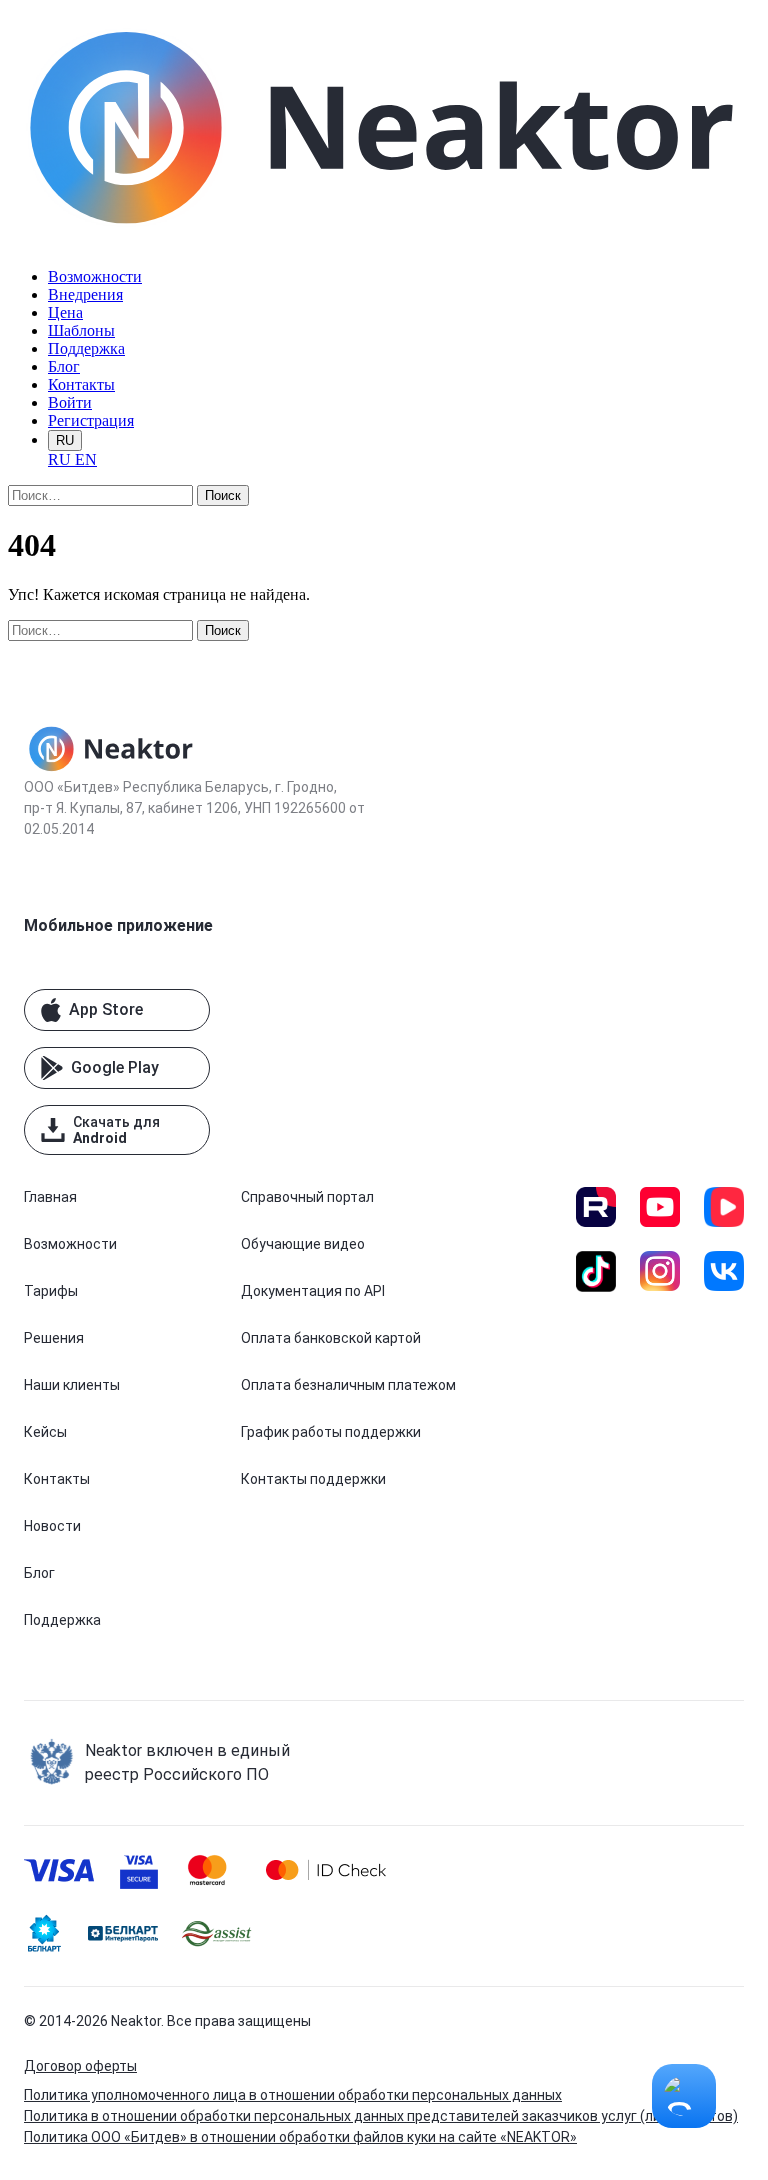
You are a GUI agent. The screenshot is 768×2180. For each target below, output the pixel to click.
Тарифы (51, 1291)
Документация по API (313, 1291)
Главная (50, 1197)
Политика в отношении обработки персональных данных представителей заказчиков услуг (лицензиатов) (381, 2116)
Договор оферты (80, 2066)
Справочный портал (307, 1197)
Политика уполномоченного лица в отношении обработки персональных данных (293, 2095)
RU (65, 440)
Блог (64, 366)
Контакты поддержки (313, 1479)
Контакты (81, 384)
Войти (70, 402)
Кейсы (45, 1432)
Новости (52, 1526)
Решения (54, 1338)
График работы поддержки (331, 1432)
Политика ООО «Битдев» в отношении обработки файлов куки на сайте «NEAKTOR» (300, 2137)
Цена (65, 312)
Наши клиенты (72, 1385)
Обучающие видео (303, 1244)
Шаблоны (81, 330)
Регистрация (91, 420)
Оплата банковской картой (331, 1338)
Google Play (115, 1067)
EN (86, 459)
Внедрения (85, 294)
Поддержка (86, 348)
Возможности (95, 276)
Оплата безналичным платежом (348, 1385)
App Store (106, 1009)
